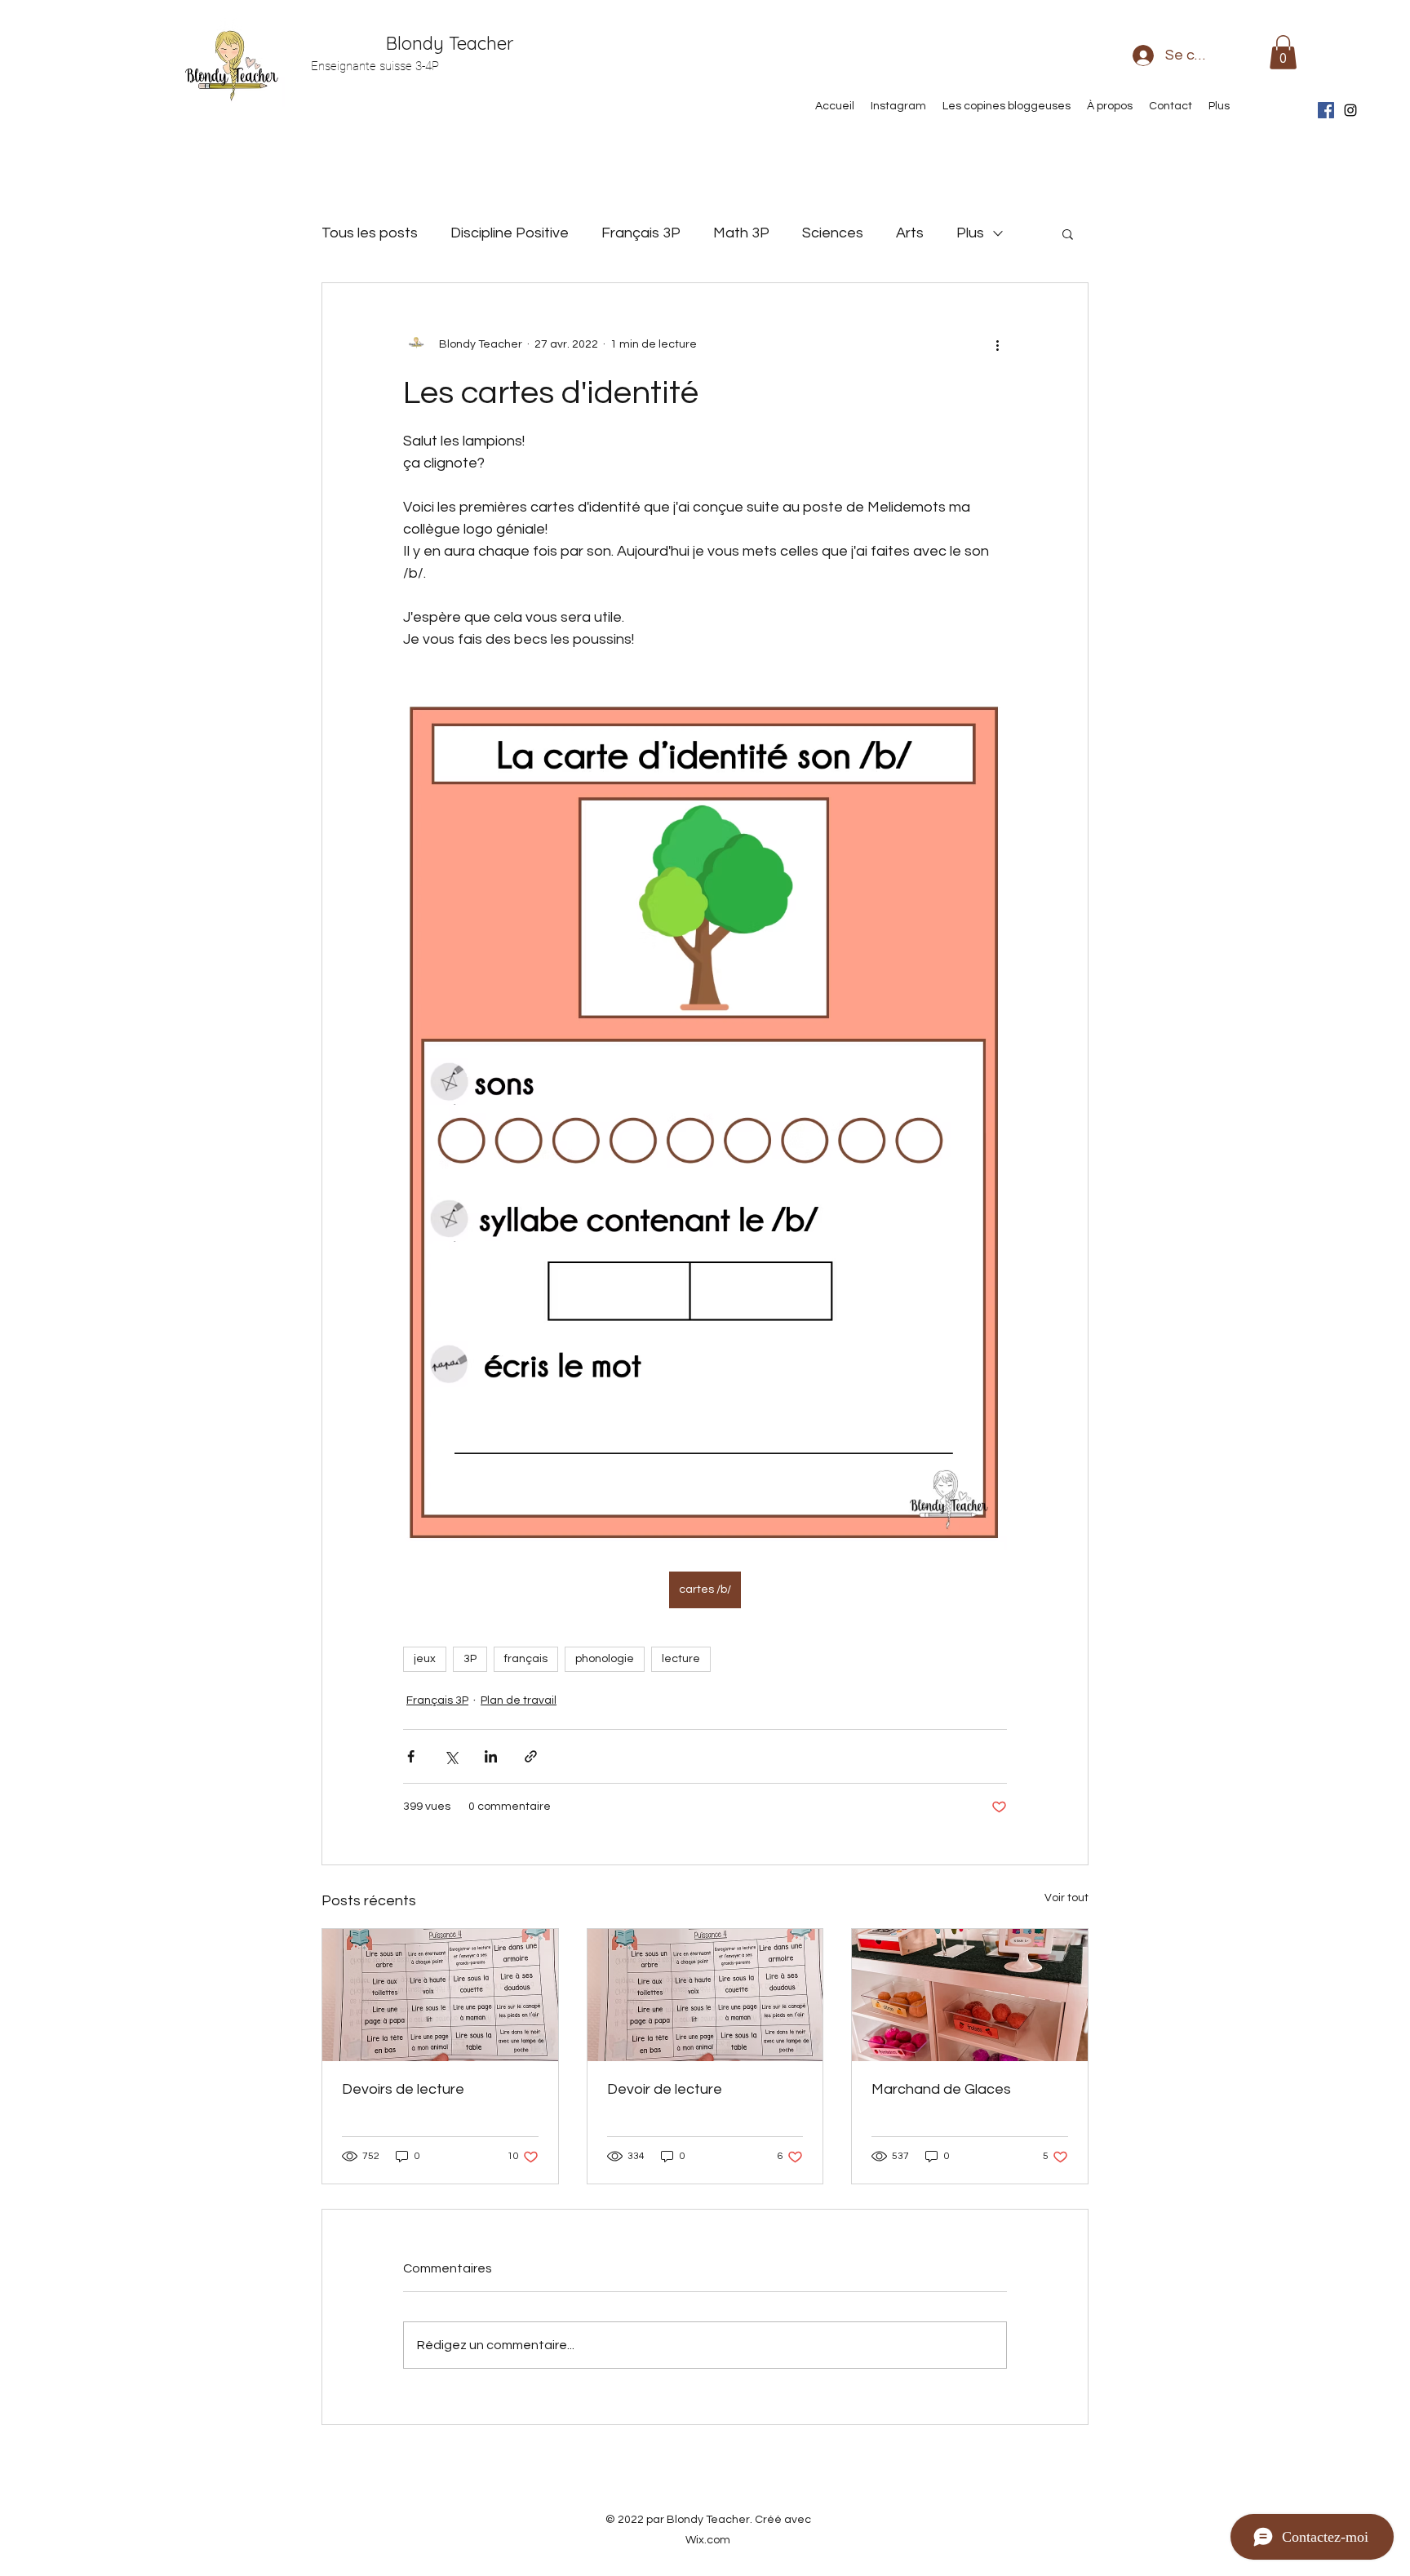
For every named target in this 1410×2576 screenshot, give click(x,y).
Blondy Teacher (450, 43)
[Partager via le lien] (531, 1756)
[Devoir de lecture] (705, 1995)
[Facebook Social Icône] (1326, 110)
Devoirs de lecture (403, 2089)
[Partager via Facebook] (411, 1756)
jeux (425, 1659)
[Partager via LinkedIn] (491, 1756)
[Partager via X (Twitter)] (451, 1756)
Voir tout (1066, 1898)
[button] (1283, 52)
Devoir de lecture (665, 2089)
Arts (910, 233)
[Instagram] (1350, 110)
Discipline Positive (510, 233)
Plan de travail (519, 1700)
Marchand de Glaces (941, 2089)
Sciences (833, 233)
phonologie (605, 1659)
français (526, 1659)
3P (470, 1659)
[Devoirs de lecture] (440, 1995)
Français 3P (641, 233)
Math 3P (741, 233)
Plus (970, 233)
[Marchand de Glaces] (970, 1995)
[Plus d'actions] (997, 345)
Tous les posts (370, 233)
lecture (681, 1659)
